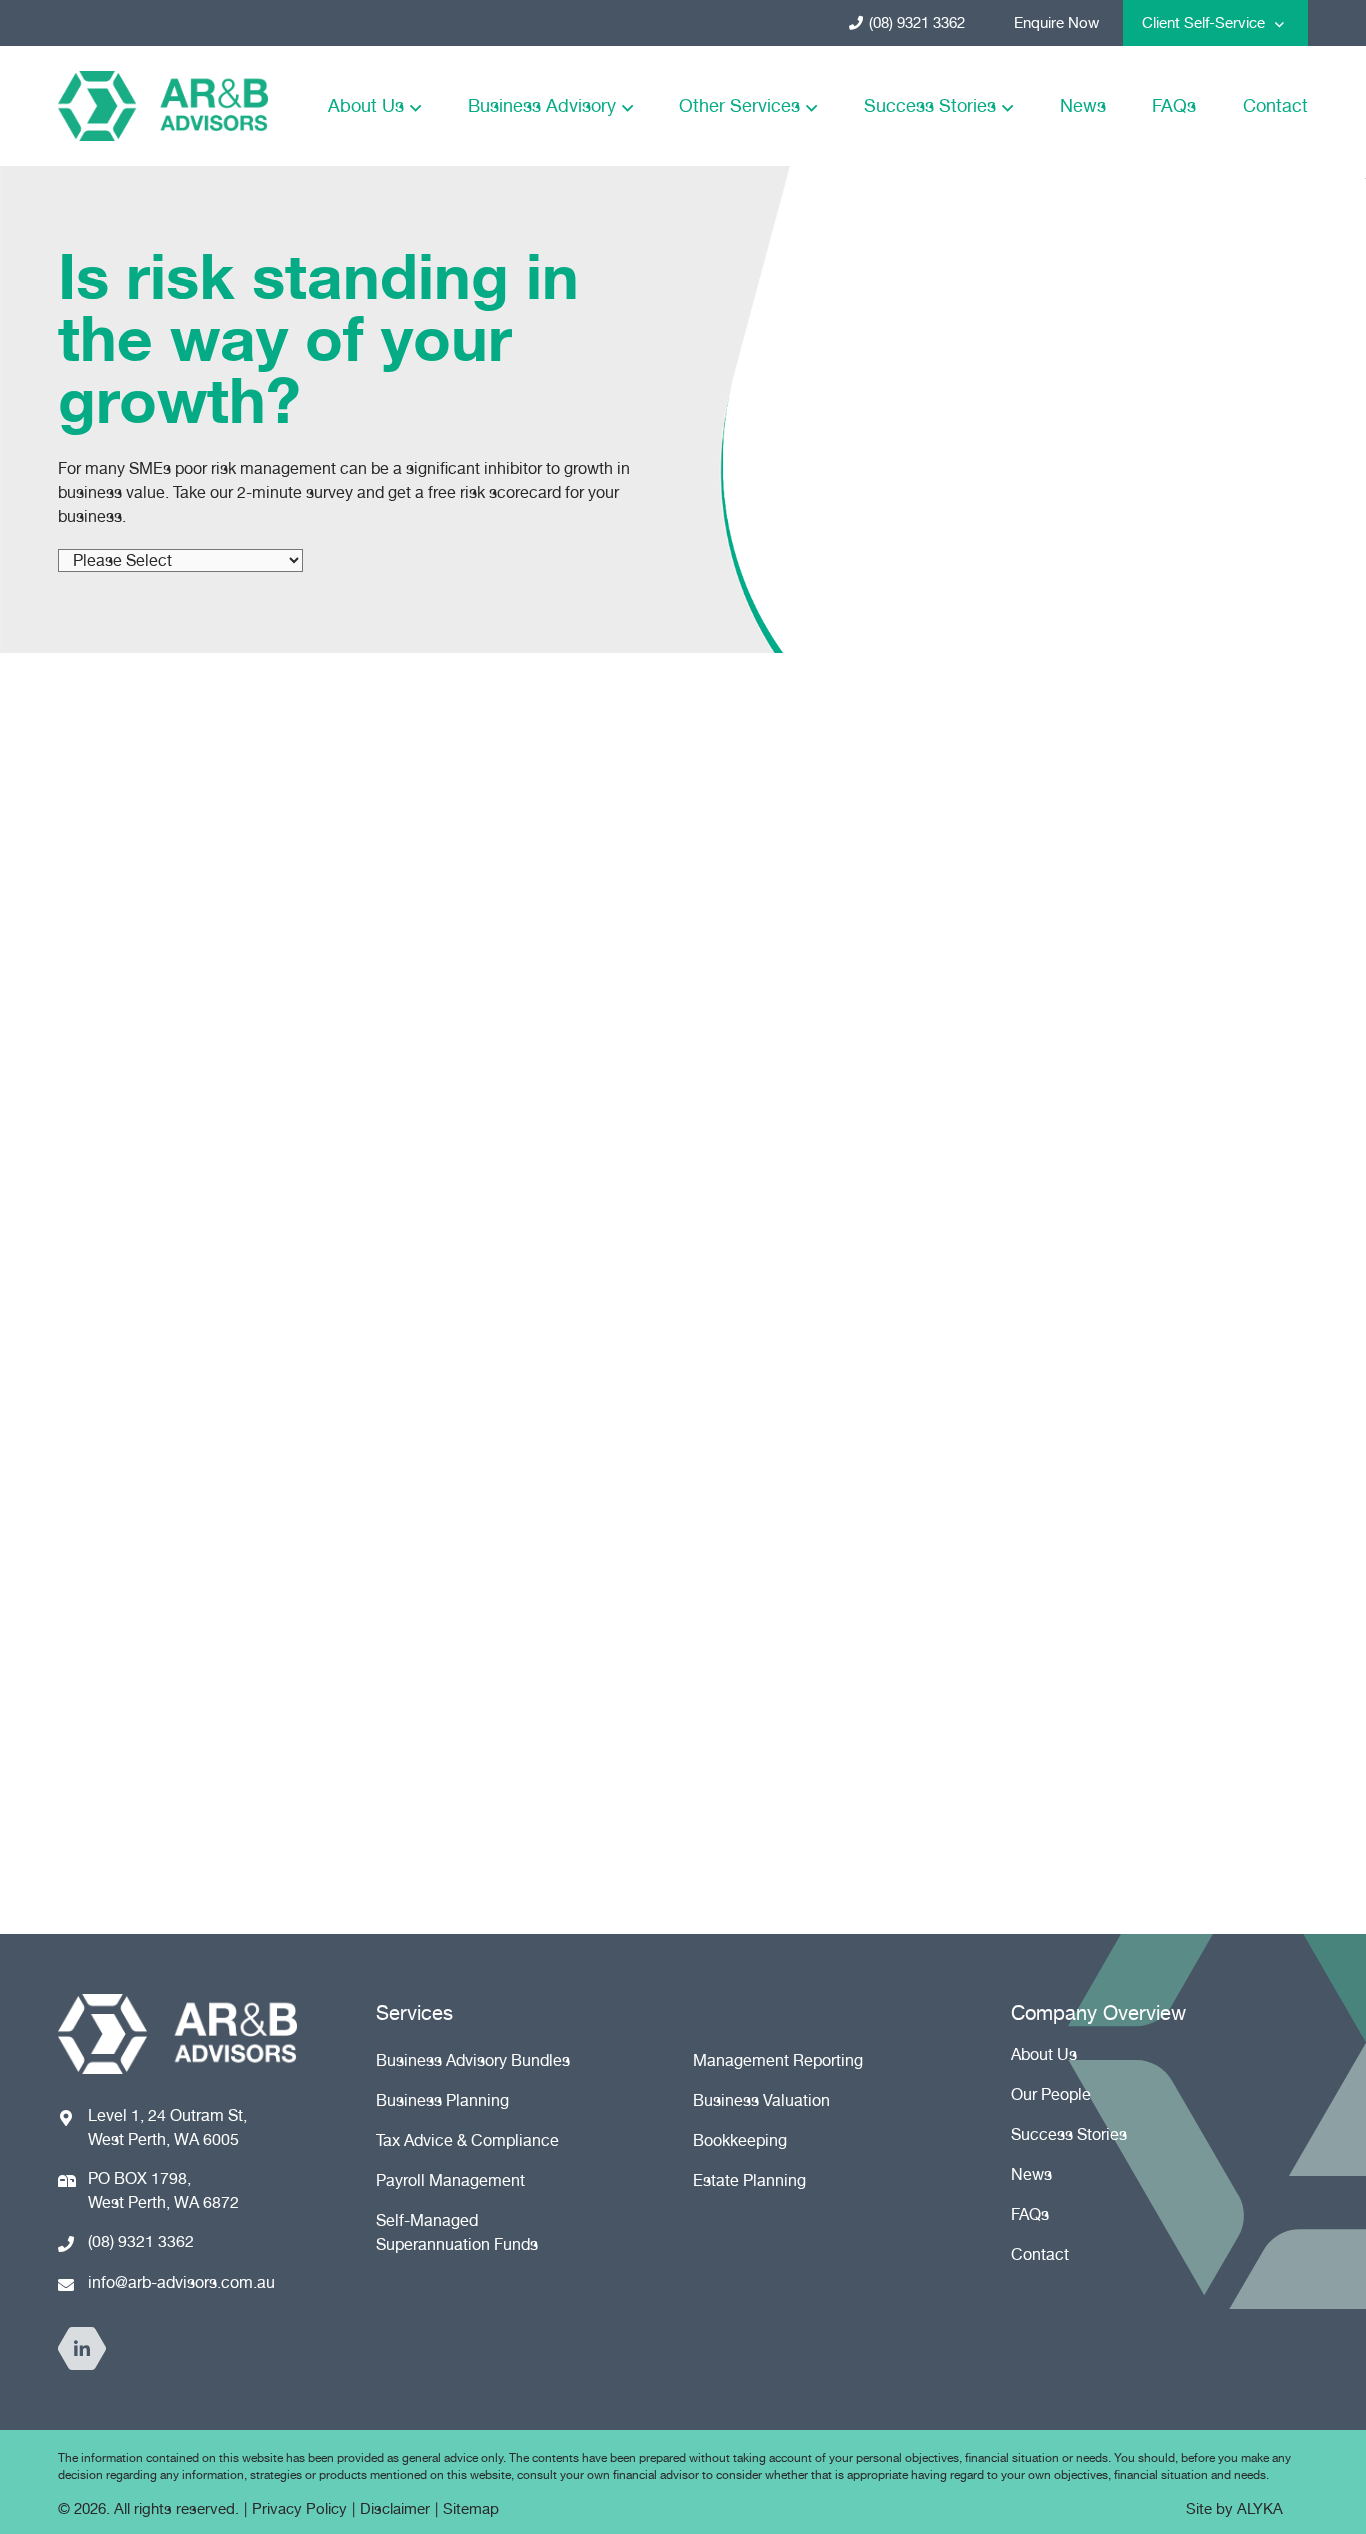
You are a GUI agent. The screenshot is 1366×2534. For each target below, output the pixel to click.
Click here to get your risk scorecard (998, 1115)
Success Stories (930, 105)
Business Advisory (542, 105)
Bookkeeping (740, 2140)
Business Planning (442, 2100)
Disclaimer (395, 2509)
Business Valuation (761, 2100)
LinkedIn (82, 2348)
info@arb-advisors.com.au (181, 2282)
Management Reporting (778, 2060)
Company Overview (1098, 2013)
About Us (366, 105)
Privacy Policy (299, 2509)
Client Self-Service (1203, 23)
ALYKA (1260, 2509)
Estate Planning (749, 2180)
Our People (1051, 2094)
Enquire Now (1056, 23)
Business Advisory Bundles (473, 2060)
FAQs (1174, 105)
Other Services (739, 105)
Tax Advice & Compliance (467, 2140)
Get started (176, 1724)
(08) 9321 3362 (917, 23)
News (1083, 105)
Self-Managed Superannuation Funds (457, 2232)
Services (414, 2013)
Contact (1275, 105)
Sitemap (471, 2509)
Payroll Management (450, 2180)
